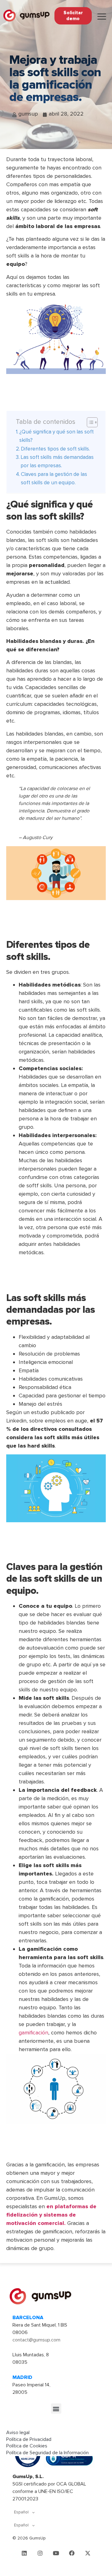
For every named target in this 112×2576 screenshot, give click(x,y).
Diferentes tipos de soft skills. (55, 449)
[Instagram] (40, 2553)
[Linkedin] (24, 2553)
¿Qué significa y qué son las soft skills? (56, 436)
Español (21, 2512)
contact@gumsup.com (36, 2340)
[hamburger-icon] (102, 17)
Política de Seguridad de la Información (47, 2453)
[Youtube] (56, 2553)
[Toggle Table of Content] (89, 422)
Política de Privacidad (29, 2439)
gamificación (33, 2033)
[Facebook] (72, 2553)
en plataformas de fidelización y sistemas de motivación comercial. (51, 2215)
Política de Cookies (27, 2446)
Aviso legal (18, 2433)
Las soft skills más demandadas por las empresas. (57, 461)
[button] (56, 2409)
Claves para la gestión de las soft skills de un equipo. (54, 478)
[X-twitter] (88, 2553)
